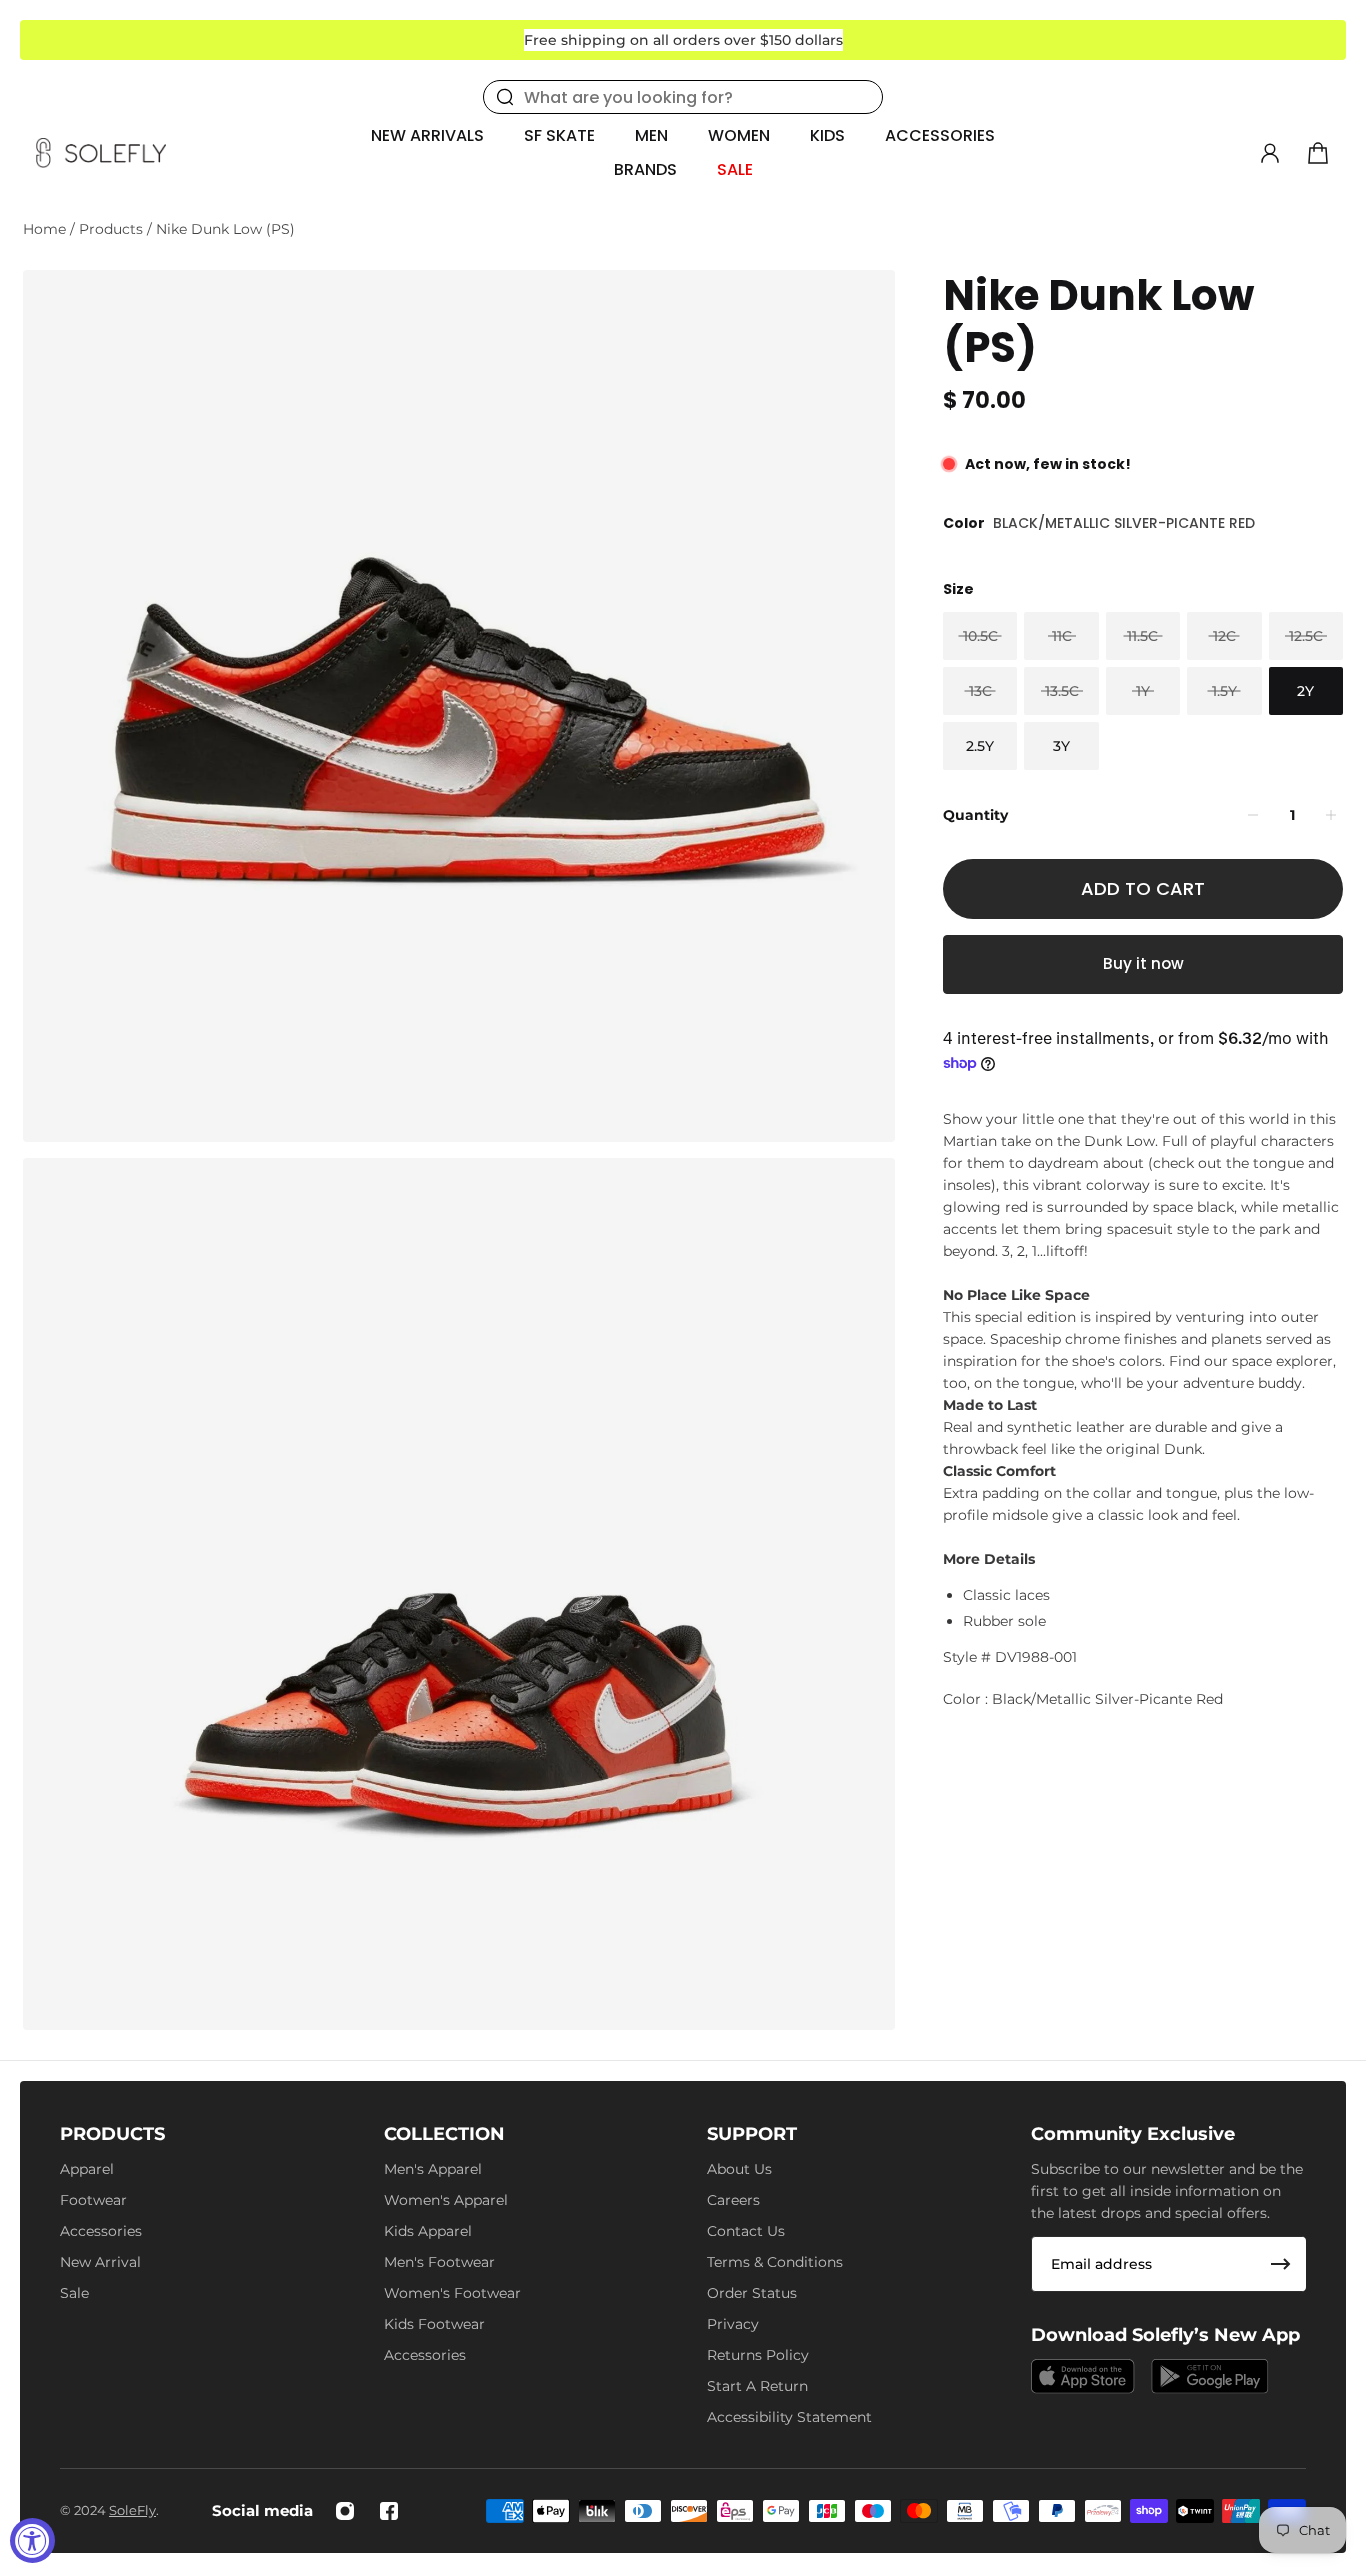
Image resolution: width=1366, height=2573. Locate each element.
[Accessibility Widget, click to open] (32, 2540)
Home (46, 229)
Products (113, 229)
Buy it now (1143, 963)
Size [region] (958, 589)
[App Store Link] (1083, 2376)
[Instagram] (345, 2511)
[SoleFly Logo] (101, 153)
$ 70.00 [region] (984, 401)
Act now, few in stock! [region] (1048, 464)
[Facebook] (389, 2511)
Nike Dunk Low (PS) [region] (1098, 322)
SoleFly (132, 2510)
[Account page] (1270, 153)
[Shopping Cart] (1318, 153)
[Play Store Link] (1210, 2376)
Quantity (975, 814)
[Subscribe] (1281, 2264)
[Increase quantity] (1331, 815)
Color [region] (1099, 523)
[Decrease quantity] (1253, 815)
